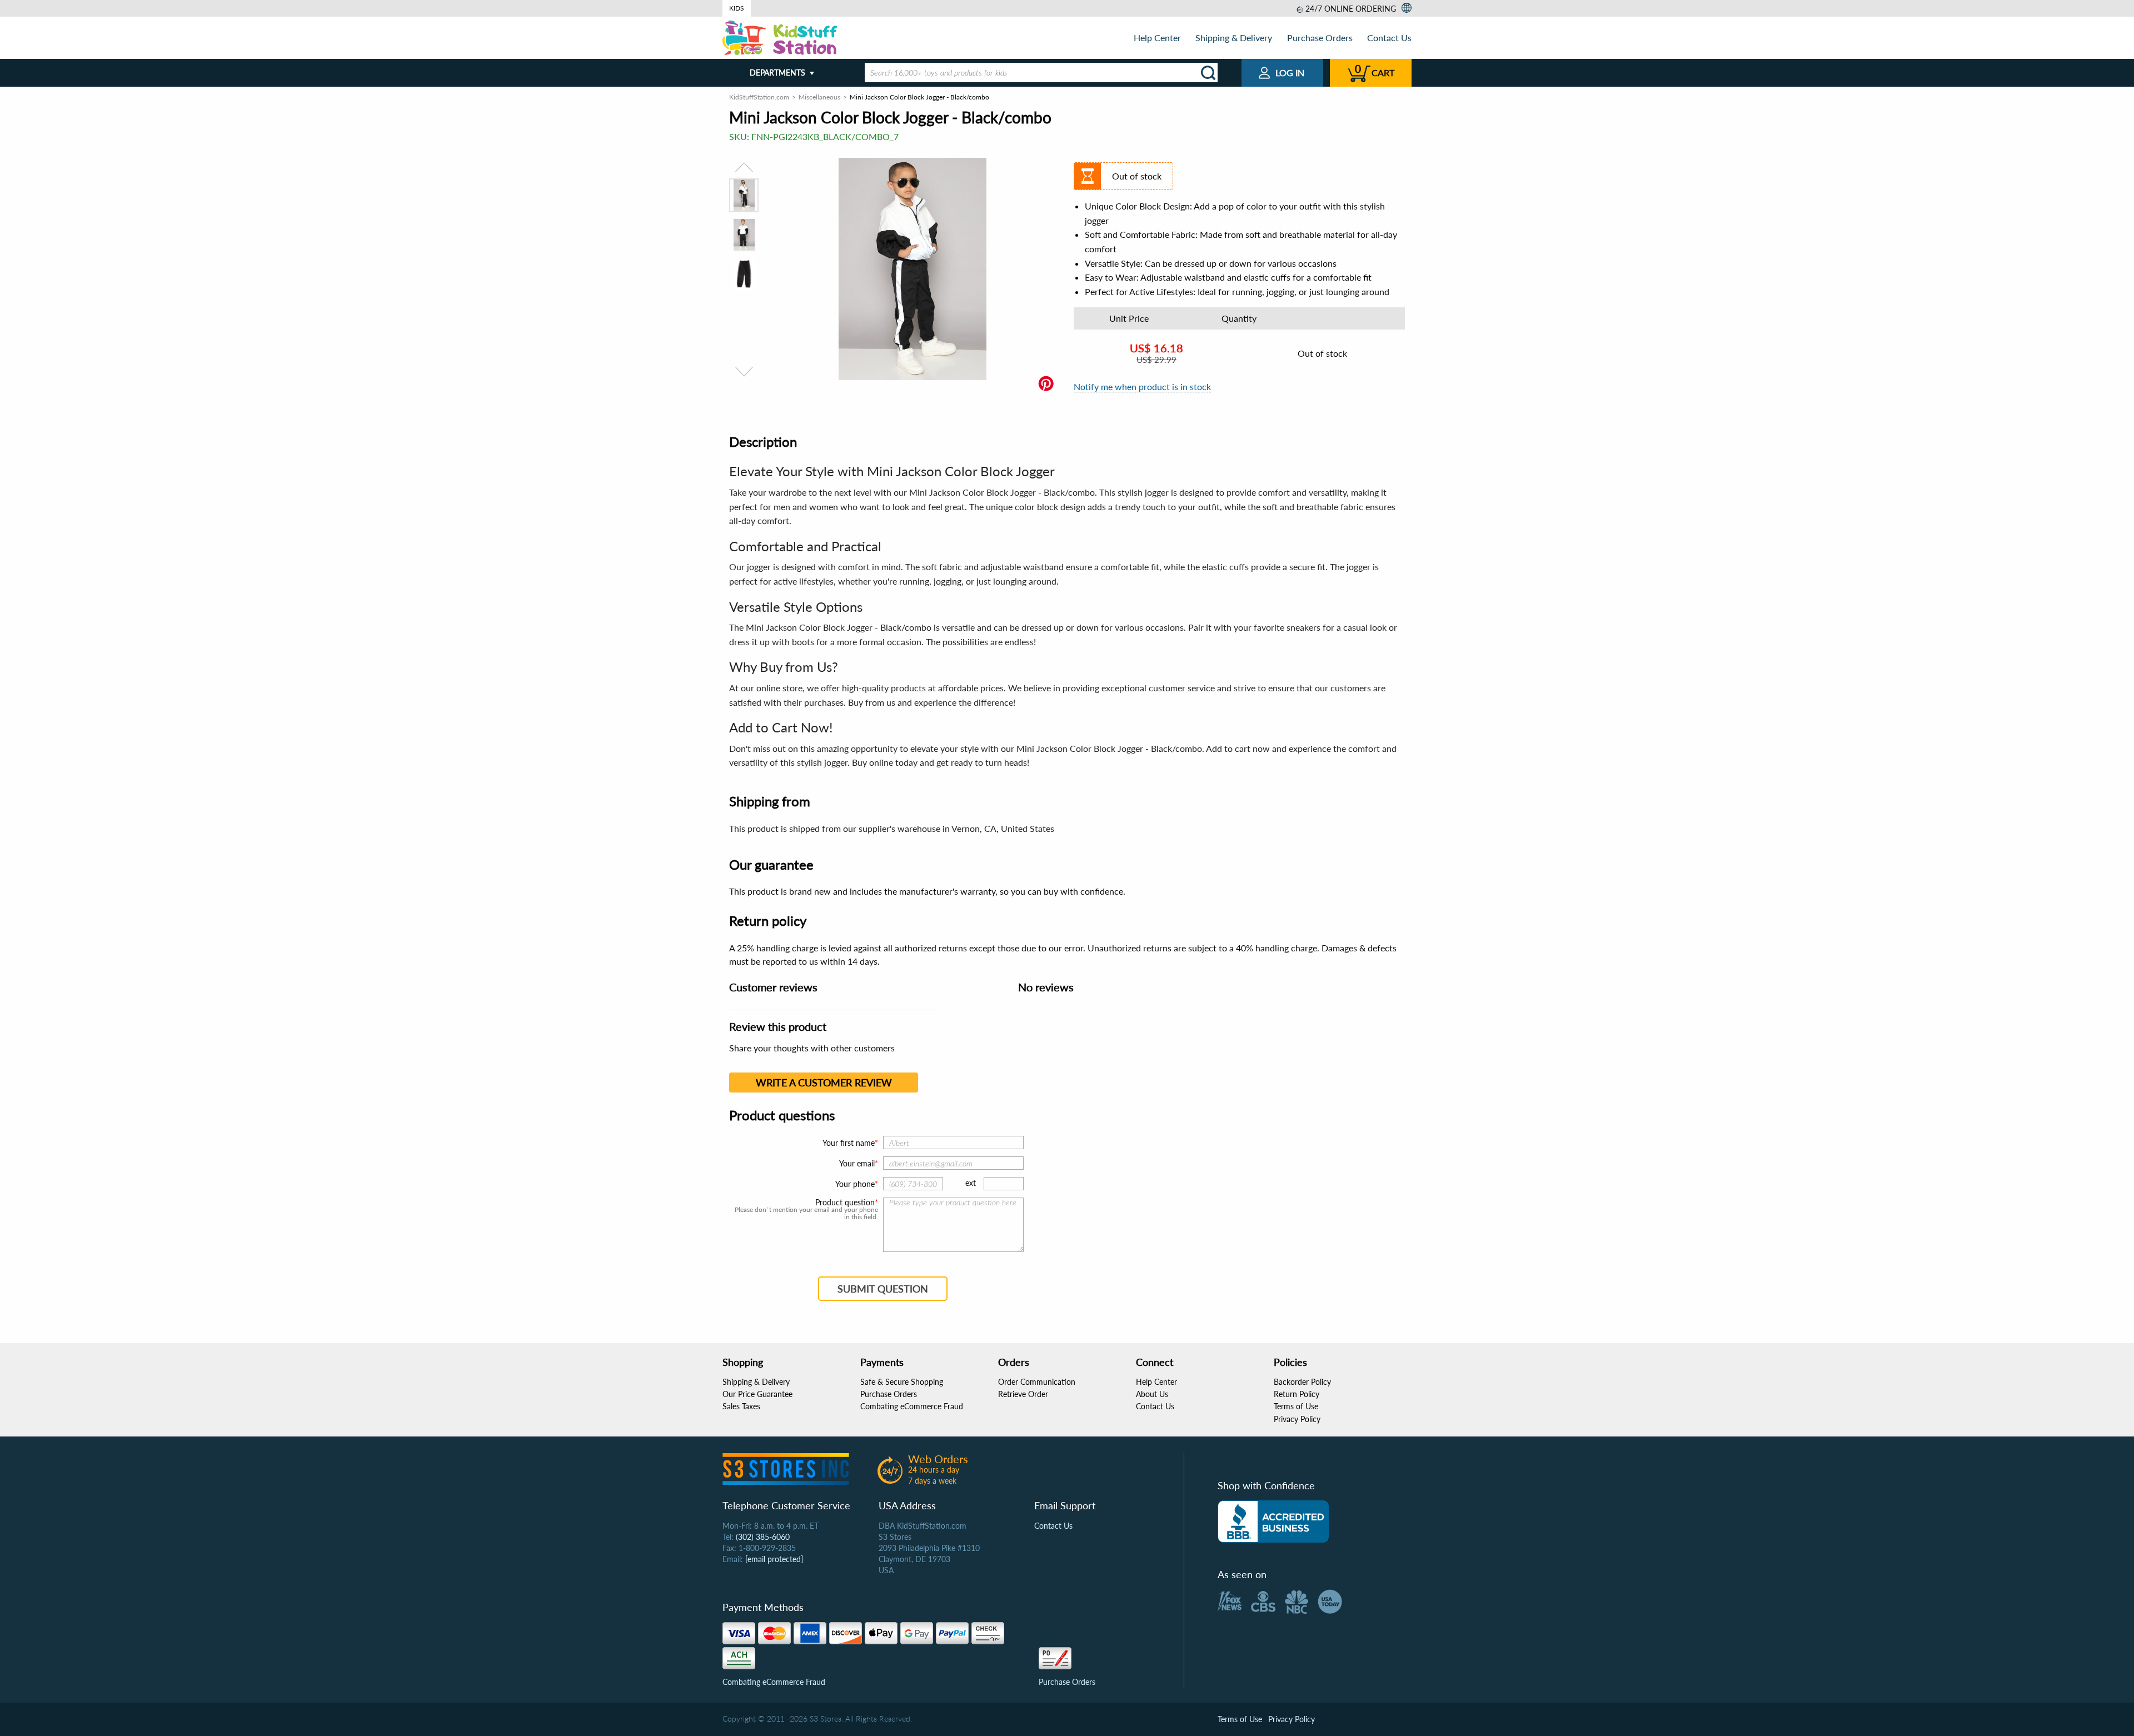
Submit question (883, 1289)
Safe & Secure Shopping (902, 1382)
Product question (845, 1203)
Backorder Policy (1302, 1382)
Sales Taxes (741, 1406)
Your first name (849, 1143)
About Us (1152, 1394)
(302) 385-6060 (763, 1537)
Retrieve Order (1023, 1394)
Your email (857, 1163)
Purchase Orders (1320, 38)
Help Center (1157, 38)
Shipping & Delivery (1234, 38)
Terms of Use (1296, 1406)
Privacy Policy (1297, 1419)
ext (971, 1183)
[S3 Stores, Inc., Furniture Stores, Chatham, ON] (1273, 1522)
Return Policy (1297, 1394)
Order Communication (1037, 1382)
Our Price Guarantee (757, 1394)
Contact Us (1389, 38)
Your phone (855, 1184)
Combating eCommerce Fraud (912, 1406)
